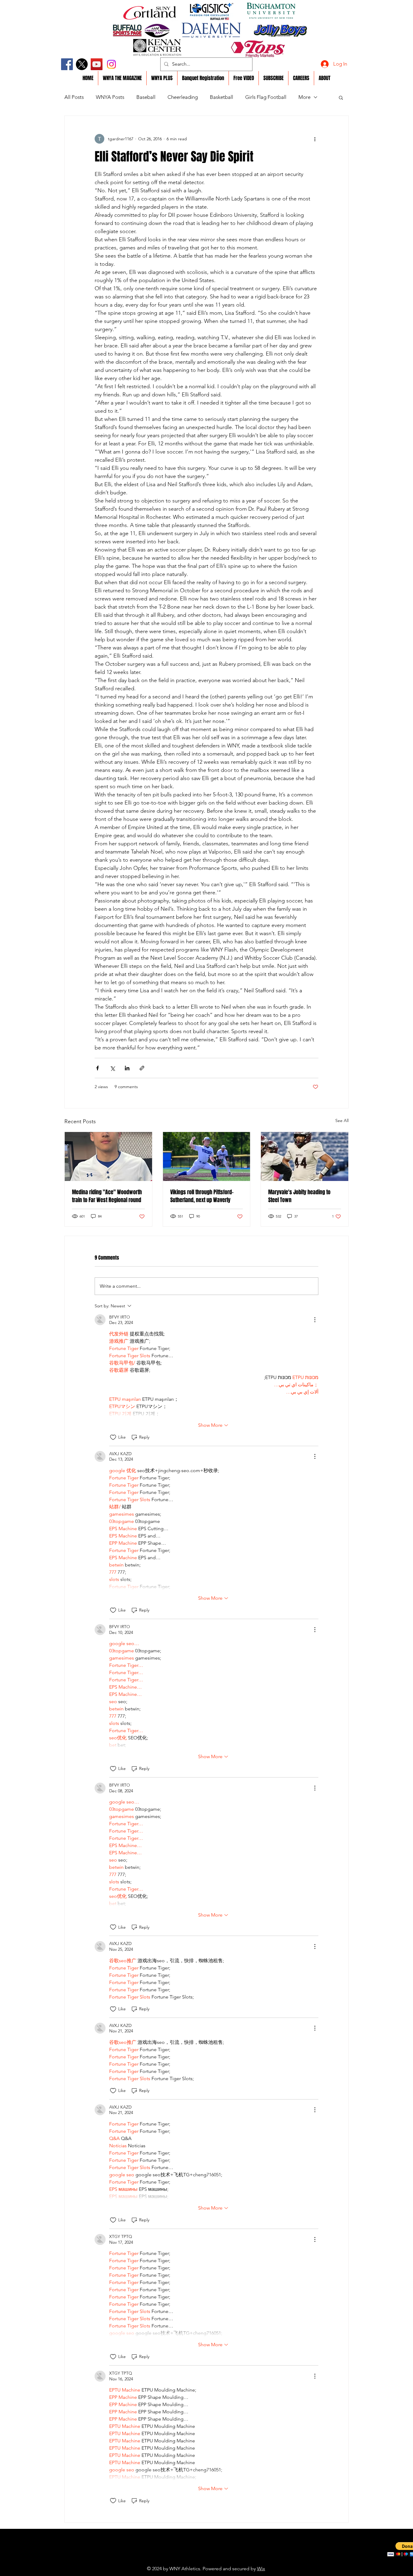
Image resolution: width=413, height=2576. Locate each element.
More (304, 97)
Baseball (146, 97)
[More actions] (315, 139)
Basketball (221, 97)
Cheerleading (183, 97)
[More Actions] (315, 1320)
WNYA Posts (110, 97)
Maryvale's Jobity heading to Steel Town (299, 1196)
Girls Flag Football (266, 97)
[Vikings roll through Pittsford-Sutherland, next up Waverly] (207, 1156)
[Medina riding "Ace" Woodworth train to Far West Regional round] (108, 1156)
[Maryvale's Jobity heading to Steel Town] (305, 1156)
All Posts (74, 97)
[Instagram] (111, 64)
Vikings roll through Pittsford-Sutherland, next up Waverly (202, 1196)
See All (342, 1120)
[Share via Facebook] (98, 1068)
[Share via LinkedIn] (127, 1068)
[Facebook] (67, 64)
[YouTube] (97, 64)
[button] (341, 97)
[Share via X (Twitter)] (112, 1068)
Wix (261, 2569)
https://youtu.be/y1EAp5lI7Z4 (193, 2559)
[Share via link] (142, 1068)
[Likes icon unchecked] (113, 1437)
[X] (82, 64)
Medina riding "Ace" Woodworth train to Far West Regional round (107, 1196)
